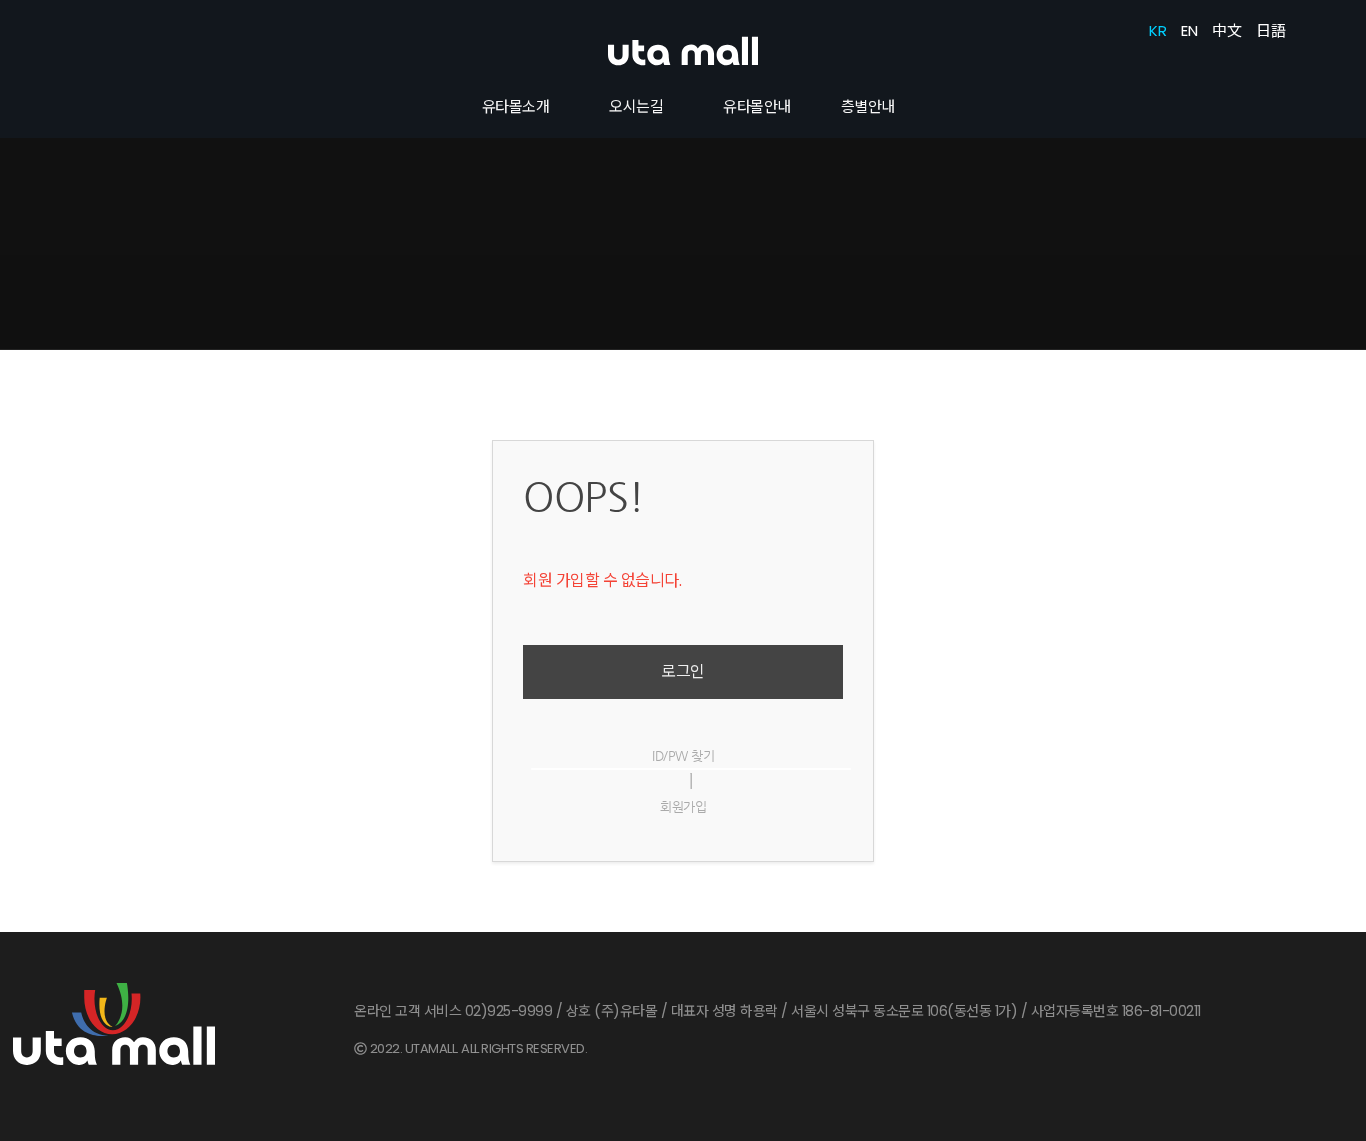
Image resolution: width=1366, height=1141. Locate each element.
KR (1157, 30)
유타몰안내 (757, 106)
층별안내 (868, 106)
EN (1189, 30)
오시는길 (636, 106)
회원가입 (683, 806)
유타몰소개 (516, 106)
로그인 (683, 671)
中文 (1226, 30)
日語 (1270, 30)
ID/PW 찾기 (683, 755)
